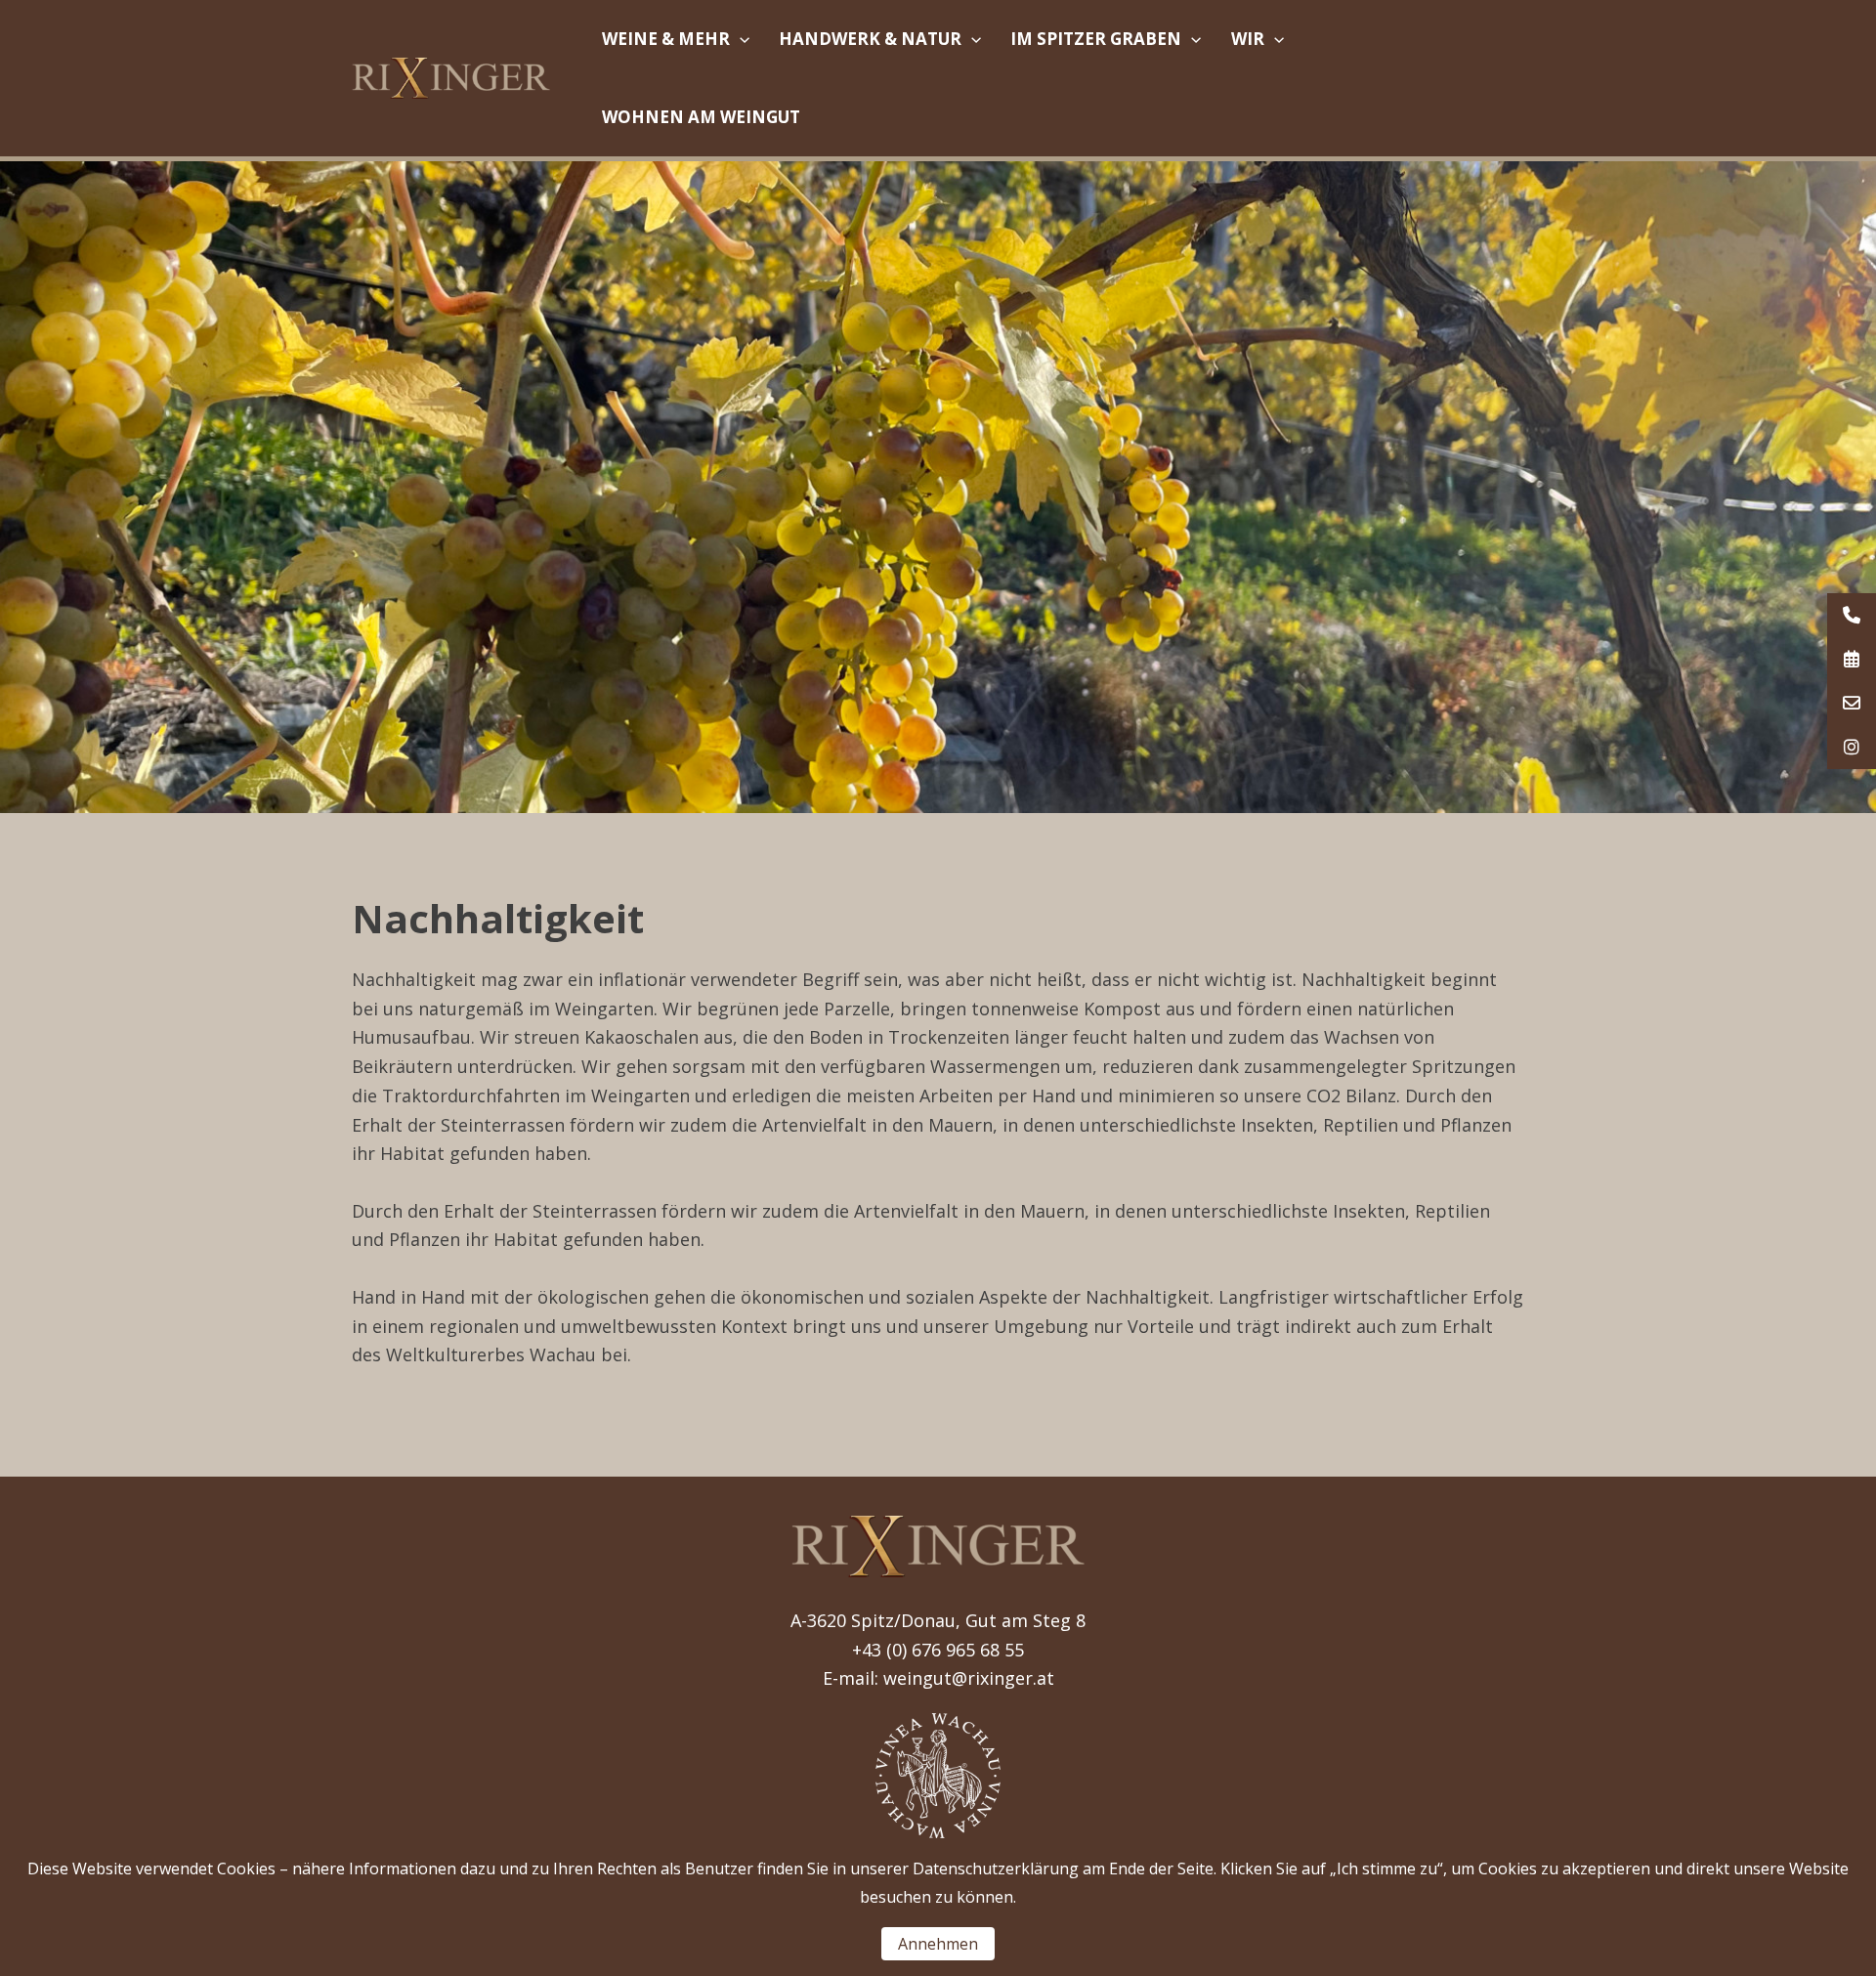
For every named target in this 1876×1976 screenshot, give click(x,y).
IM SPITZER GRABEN (1096, 39)
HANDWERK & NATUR (870, 39)
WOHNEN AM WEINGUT (701, 117)
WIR (1248, 39)
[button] (740, 39)
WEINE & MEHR (666, 39)
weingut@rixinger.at (969, 1678)
